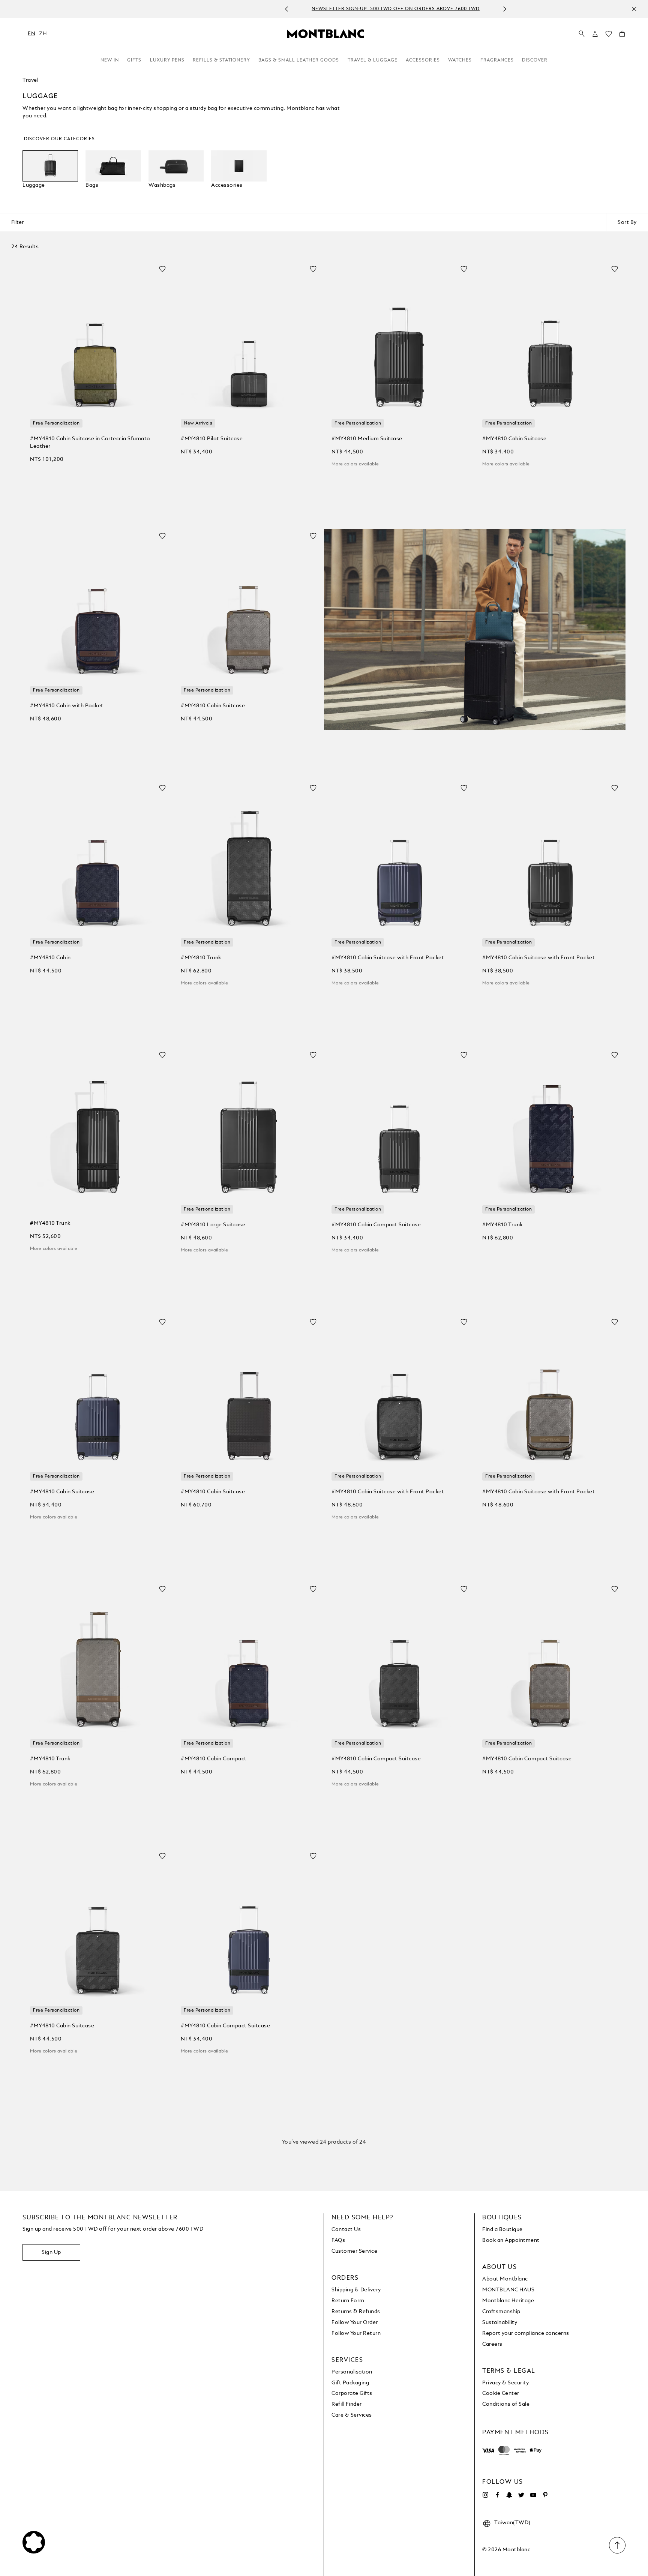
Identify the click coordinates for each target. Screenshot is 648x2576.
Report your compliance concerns (526, 2333)
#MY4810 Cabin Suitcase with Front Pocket (388, 958)
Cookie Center (501, 2393)
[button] (595, 34)
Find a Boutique (502, 2229)
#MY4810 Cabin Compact (214, 1759)
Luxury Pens (167, 60)
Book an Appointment (511, 2240)
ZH (43, 34)
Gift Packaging (350, 2383)
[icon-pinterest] (545, 2495)
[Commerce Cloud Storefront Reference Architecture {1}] (325, 33)
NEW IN (110, 60)
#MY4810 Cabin (50, 958)
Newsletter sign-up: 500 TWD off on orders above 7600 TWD (316, 9)
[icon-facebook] (497, 2495)
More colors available (355, 464)
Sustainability (500, 2322)
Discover (535, 60)
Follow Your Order (355, 2322)
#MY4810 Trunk (201, 958)
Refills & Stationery (221, 60)
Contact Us (346, 2229)
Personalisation (352, 2372)
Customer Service (354, 2251)
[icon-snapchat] (509, 2495)
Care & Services (352, 2415)
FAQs (338, 2240)
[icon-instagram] (485, 2495)
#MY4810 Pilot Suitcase (212, 439)
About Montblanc (505, 2279)
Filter (17, 222)
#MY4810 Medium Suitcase (367, 439)
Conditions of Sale (506, 2404)
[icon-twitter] (521, 2495)
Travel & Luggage (373, 60)
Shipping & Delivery (356, 2290)
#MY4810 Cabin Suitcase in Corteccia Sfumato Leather (90, 443)
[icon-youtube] (533, 2495)
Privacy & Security (505, 2383)
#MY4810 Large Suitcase (213, 1225)
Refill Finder (347, 2404)
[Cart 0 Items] (622, 36)
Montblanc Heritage (508, 2301)
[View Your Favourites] (609, 36)
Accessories (423, 60)
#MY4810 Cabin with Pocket (67, 706)
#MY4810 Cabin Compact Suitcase (376, 1225)
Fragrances (497, 60)
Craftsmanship (501, 2312)
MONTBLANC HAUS (508, 2290)
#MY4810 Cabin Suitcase (514, 439)
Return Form (348, 2301)
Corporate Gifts (352, 2393)
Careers (492, 2344)
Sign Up (51, 2252)
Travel (30, 80)
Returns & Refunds (356, 2312)
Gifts (134, 60)
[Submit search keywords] (582, 34)
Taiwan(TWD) (512, 2523)
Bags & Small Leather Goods (299, 60)
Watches (460, 60)
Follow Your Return (356, 2333)
